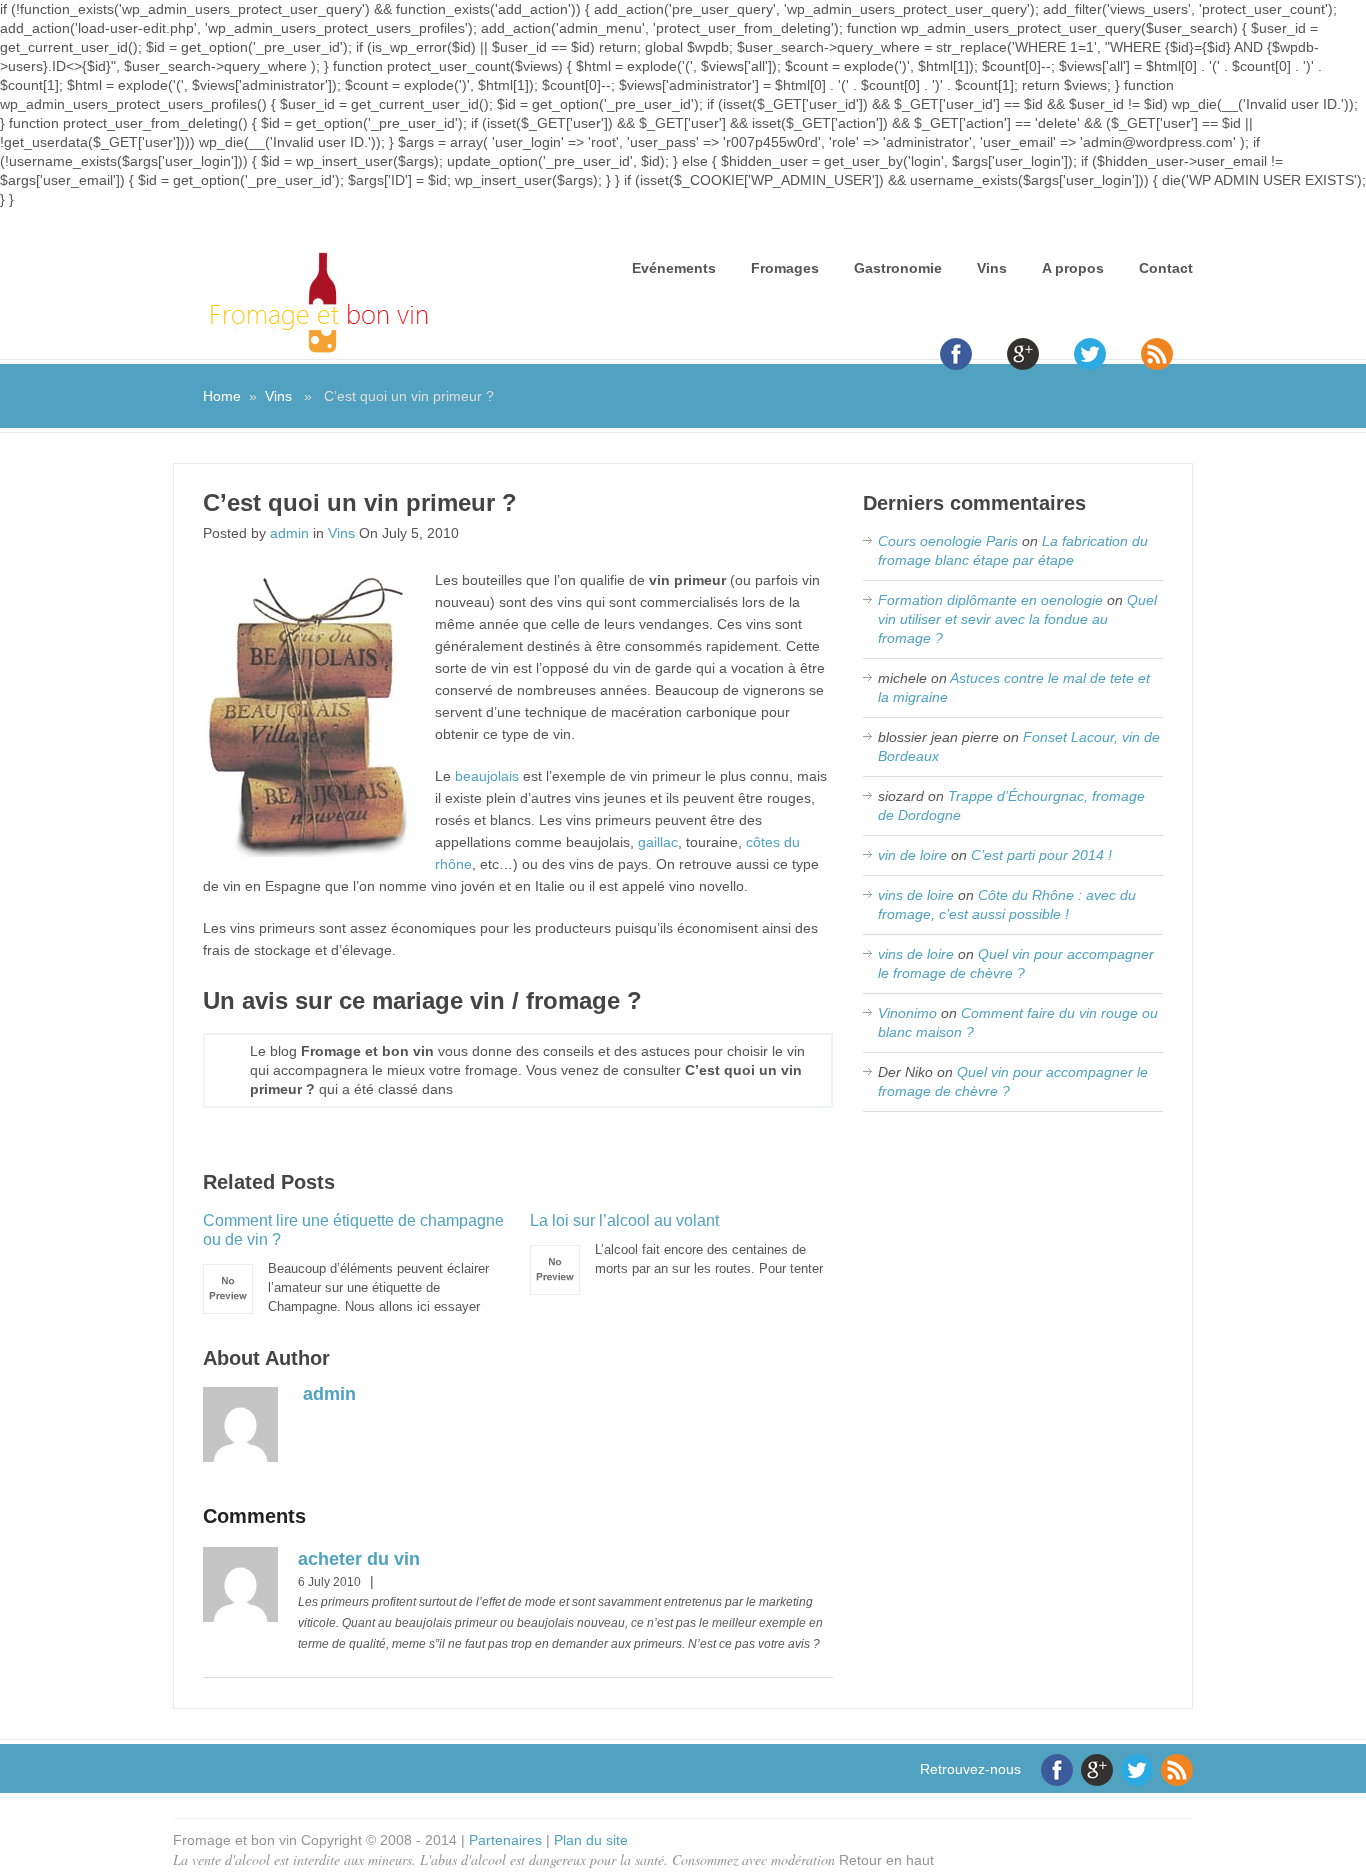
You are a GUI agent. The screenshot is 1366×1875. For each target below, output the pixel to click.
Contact (1166, 268)
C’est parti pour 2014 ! (1041, 855)
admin (289, 533)
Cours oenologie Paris (948, 541)
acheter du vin (359, 1559)
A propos (1073, 268)
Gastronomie (898, 268)
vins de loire (916, 895)
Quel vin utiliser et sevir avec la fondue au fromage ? (1017, 619)
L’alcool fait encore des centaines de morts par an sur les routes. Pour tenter (676, 1244)
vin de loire (912, 855)
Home (222, 396)
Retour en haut (886, 1860)
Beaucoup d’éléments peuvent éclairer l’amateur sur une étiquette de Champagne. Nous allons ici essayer (353, 1263)
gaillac (658, 842)
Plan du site (591, 1840)
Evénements (674, 268)
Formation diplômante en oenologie (990, 600)
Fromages (785, 268)
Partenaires (505, 1840)
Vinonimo (907, 1013)
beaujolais (487, 776)
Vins (992, 268)
